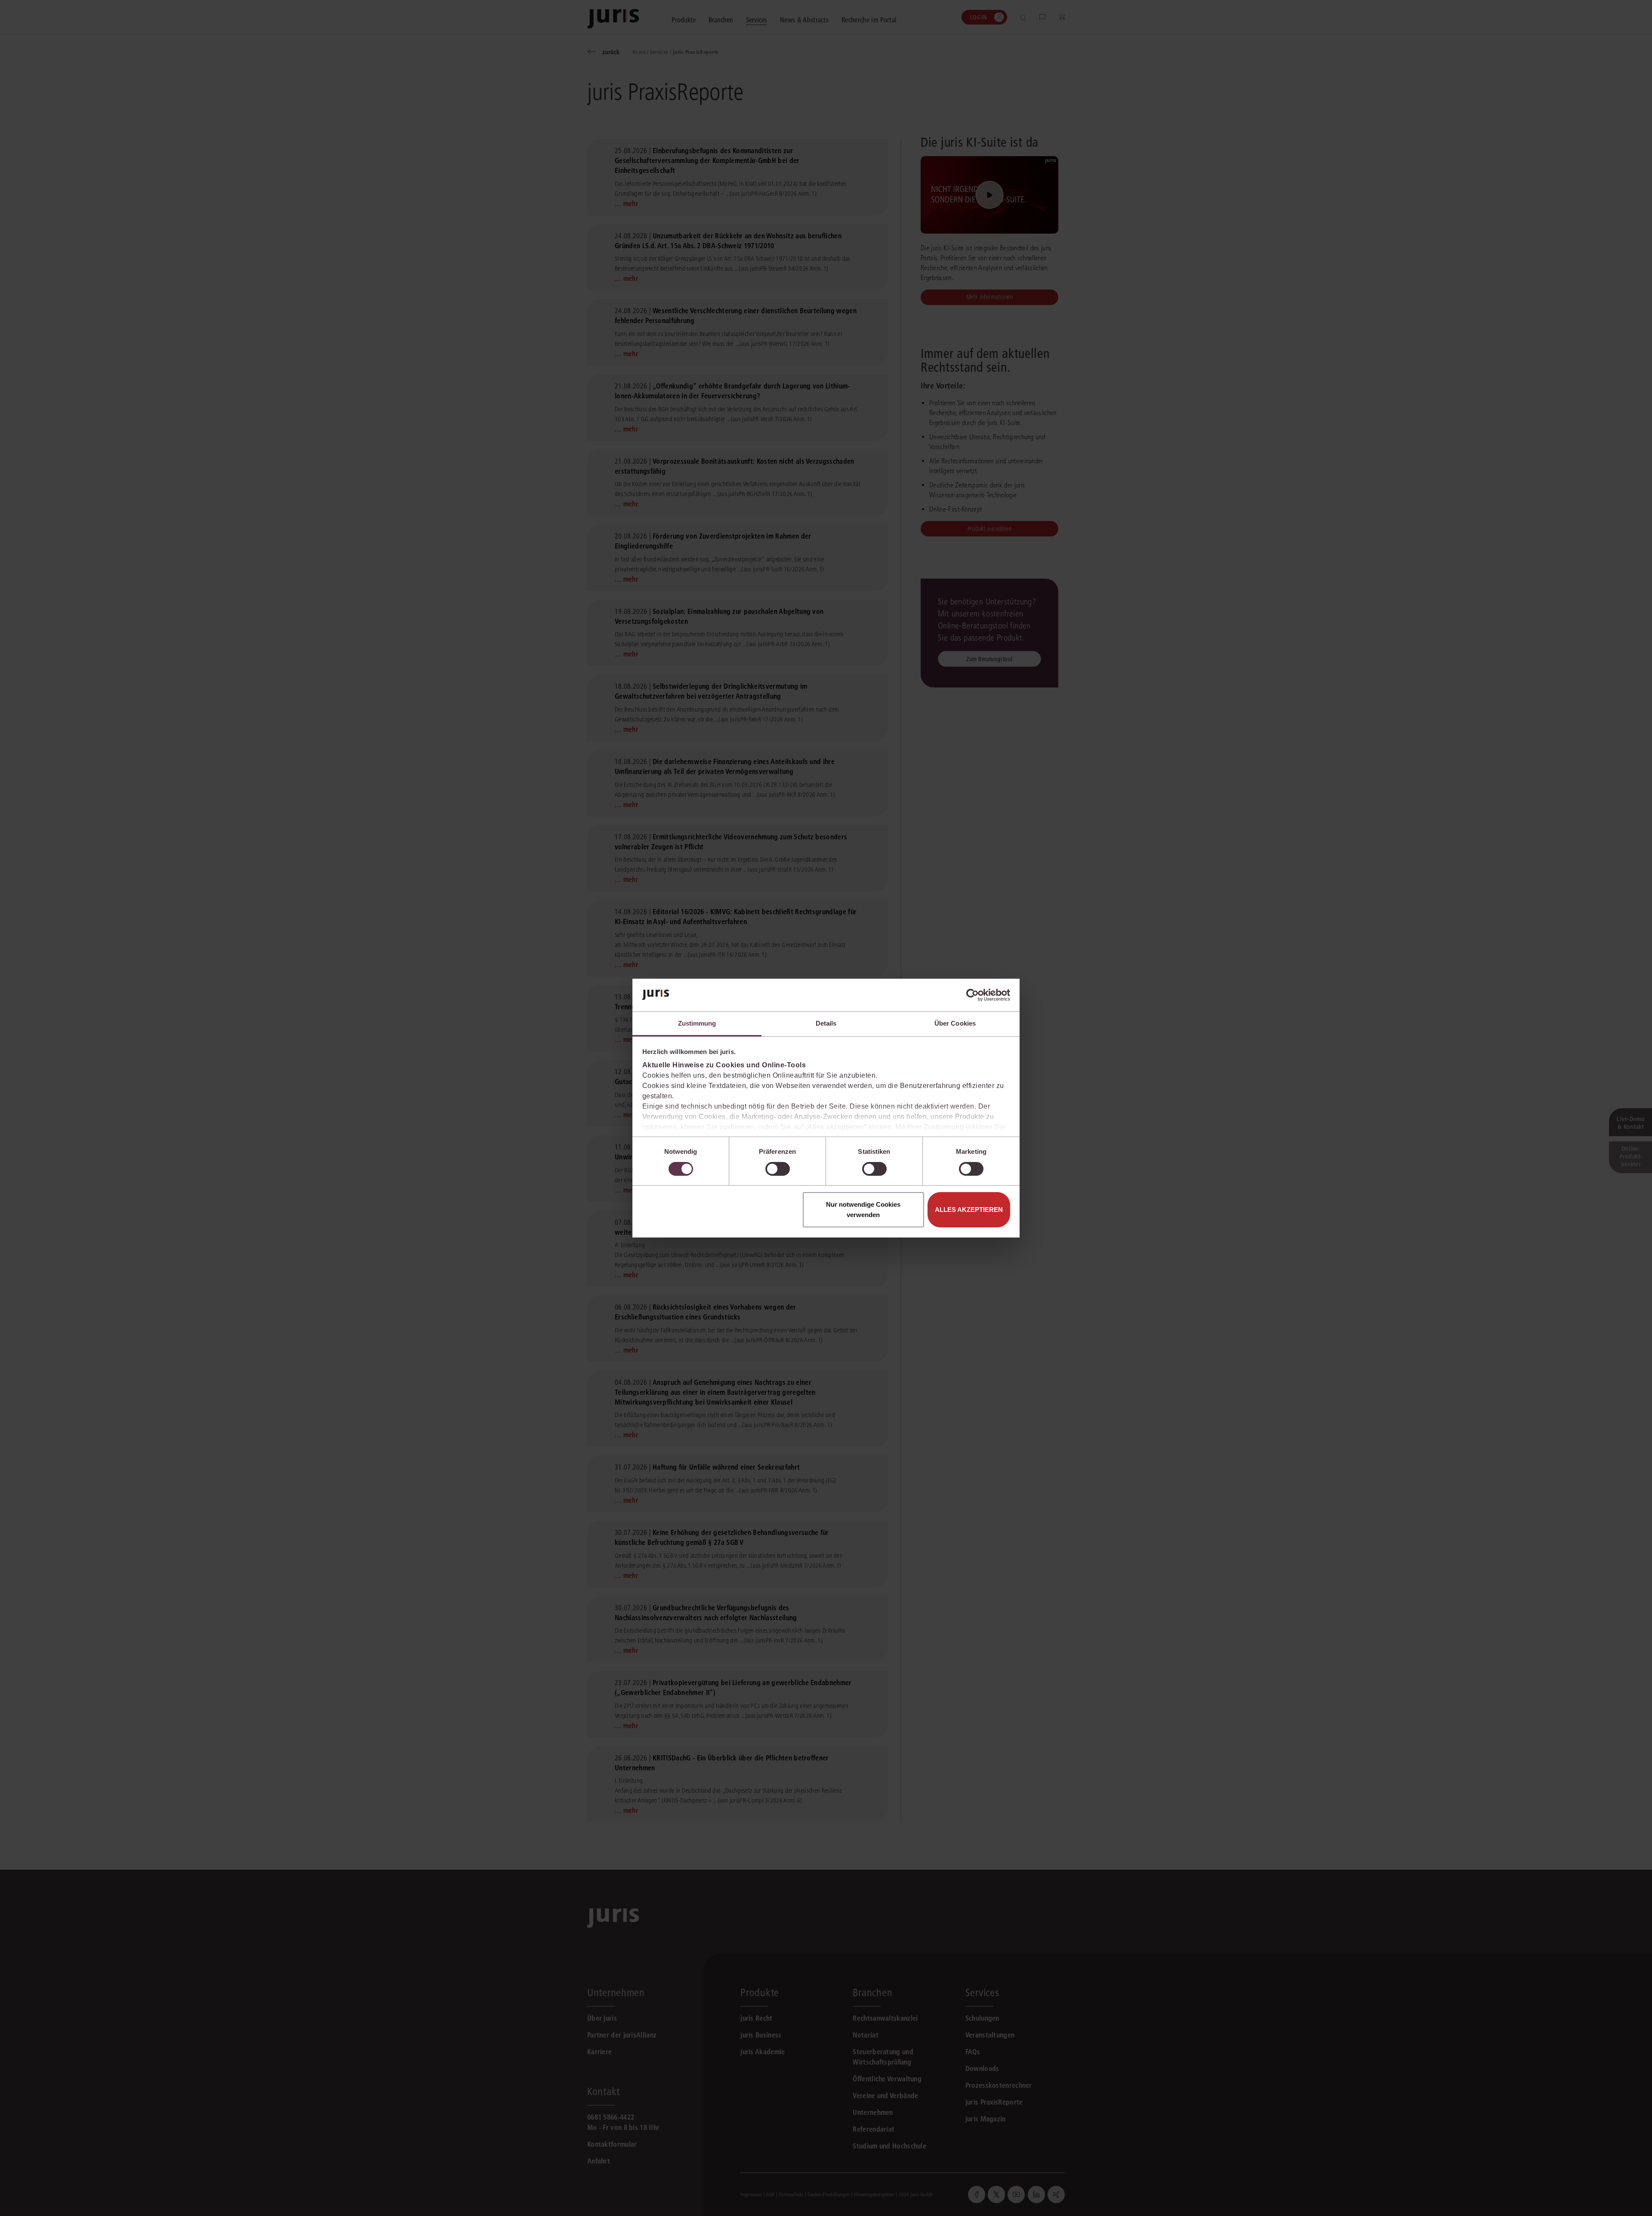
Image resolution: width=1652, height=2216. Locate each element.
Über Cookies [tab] (955, 1023)
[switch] (778, 1169)
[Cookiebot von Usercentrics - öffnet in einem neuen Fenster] (972, 995)
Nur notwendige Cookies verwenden (863, 1210)
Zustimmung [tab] (697, 1023)
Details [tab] (826, 1023)
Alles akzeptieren (969, 1210)
